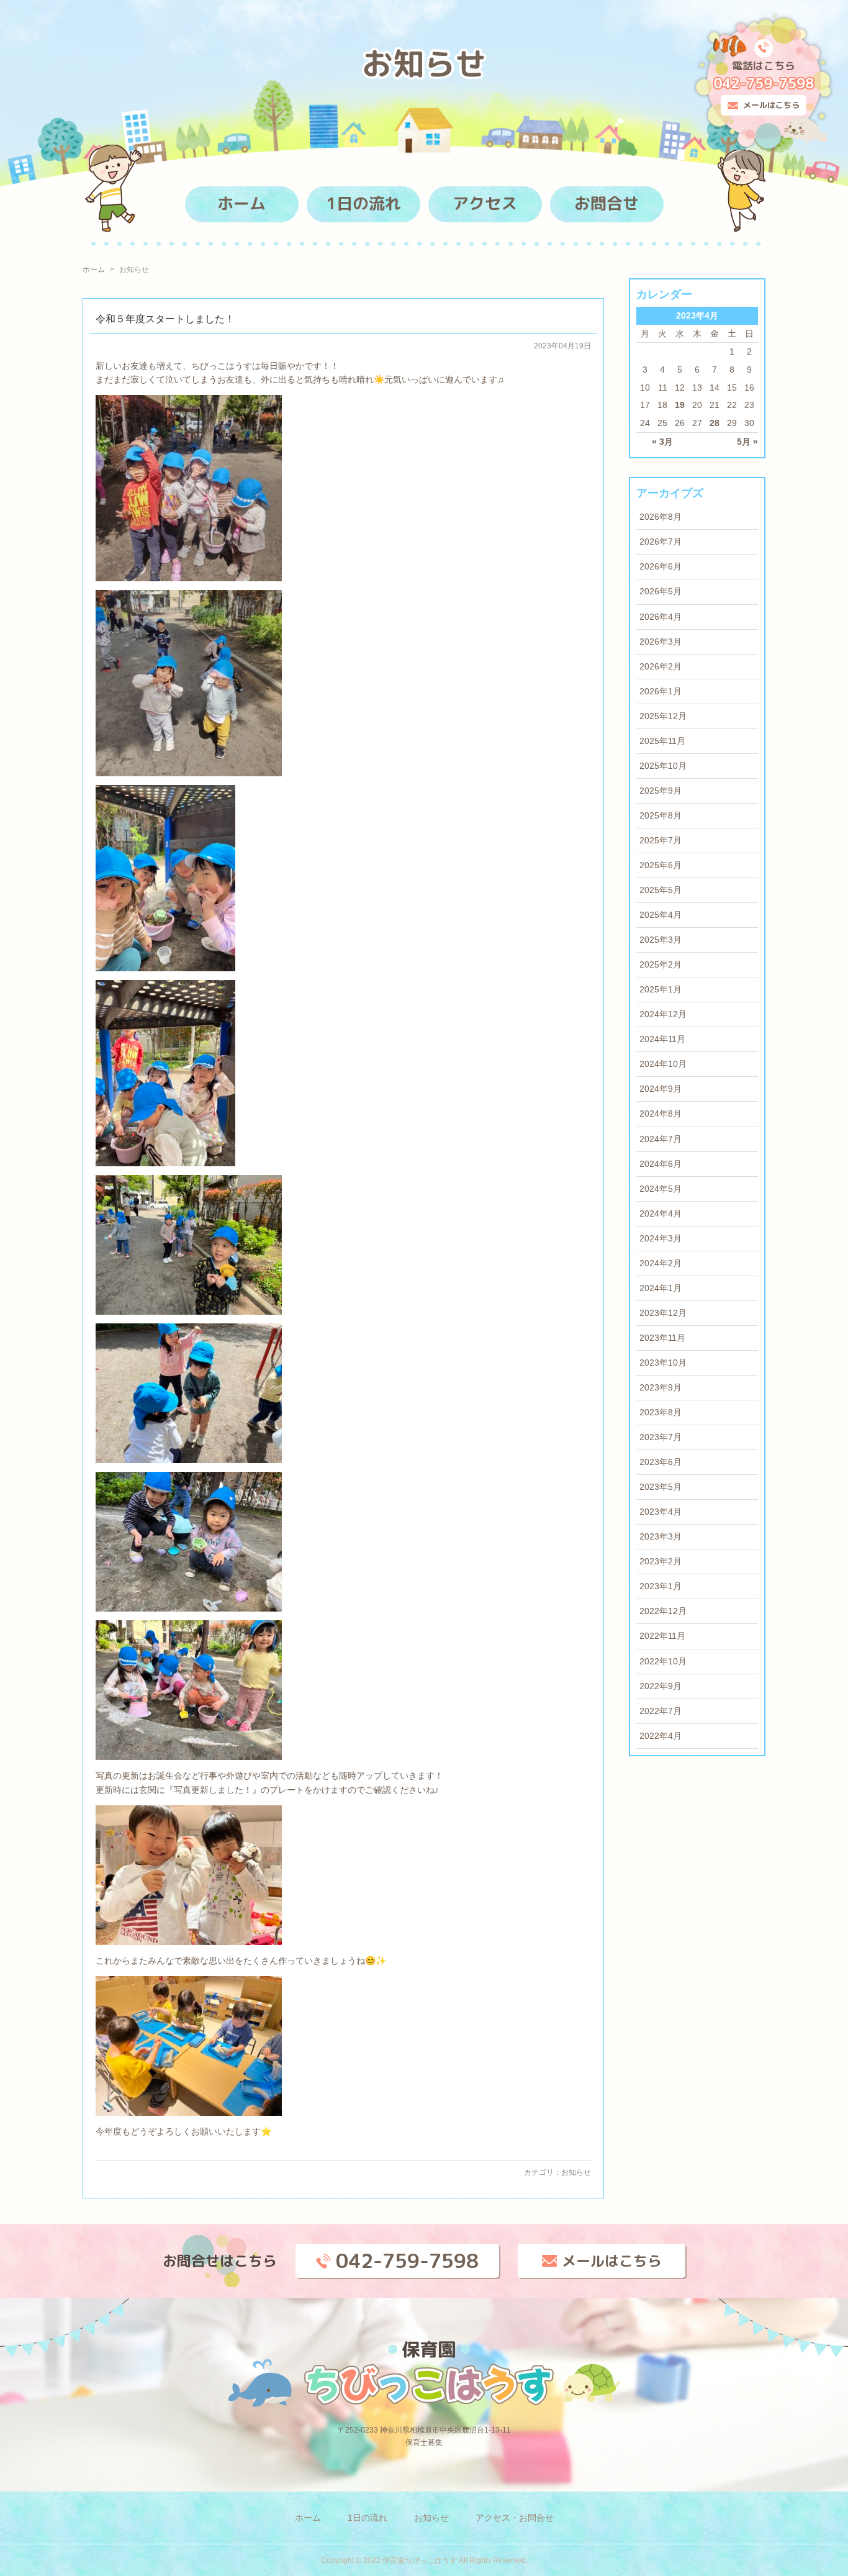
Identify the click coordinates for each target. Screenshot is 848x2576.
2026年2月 (661, 666)
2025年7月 (661, 840)
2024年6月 (661, 1164)
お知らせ (576, 2172)
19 (680, 405)
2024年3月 (661, 1238)
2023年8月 (661, 1412)
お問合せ (607, 203)
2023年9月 (661, 1387)
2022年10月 (663, 1661)
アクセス (485, 203)
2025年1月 (661, 989)
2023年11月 (662, 1338)
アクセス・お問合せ (515, 2518)
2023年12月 (663, 1313)
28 (715, 423)
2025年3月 (661, 940)
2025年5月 (661, 890)
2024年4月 (661, 1213)
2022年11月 (662, 1636)
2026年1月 (661, 691)
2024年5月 (661, 1189)
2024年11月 (662, 1039)
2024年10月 (663, 1064)
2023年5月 (661, 1487)
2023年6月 (661, 1462)
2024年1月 (661, 1288)
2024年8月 (661, 1113)
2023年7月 (661, 1437)
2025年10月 (663, 766)
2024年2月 (661, 1263)
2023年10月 (663, 1363)
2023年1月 (661, 1586)
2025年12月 (663, 716)
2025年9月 (661, 791)
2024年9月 (661, 1089)
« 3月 (662, 442)
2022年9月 (661, 1686)
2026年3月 (661, 642)
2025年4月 (661, 915)
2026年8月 (661, 517)
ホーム (241, 203)
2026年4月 (661, 617)
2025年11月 (662, 741)
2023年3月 (661, 1536)
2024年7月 (661, 1139)
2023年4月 (661, 1512)
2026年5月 (661, 591)
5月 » (747, 442)
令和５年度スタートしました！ (165, 319)
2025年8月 (661, 815)
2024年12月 (663, 1014)
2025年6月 (661, 865)
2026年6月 (661, 566)
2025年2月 (661, 964)
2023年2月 (661, 1561)
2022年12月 (663, 1611)
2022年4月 (661, 1736)
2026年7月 (661, 542)
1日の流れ (363, 203)
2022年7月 (661, 1711)
